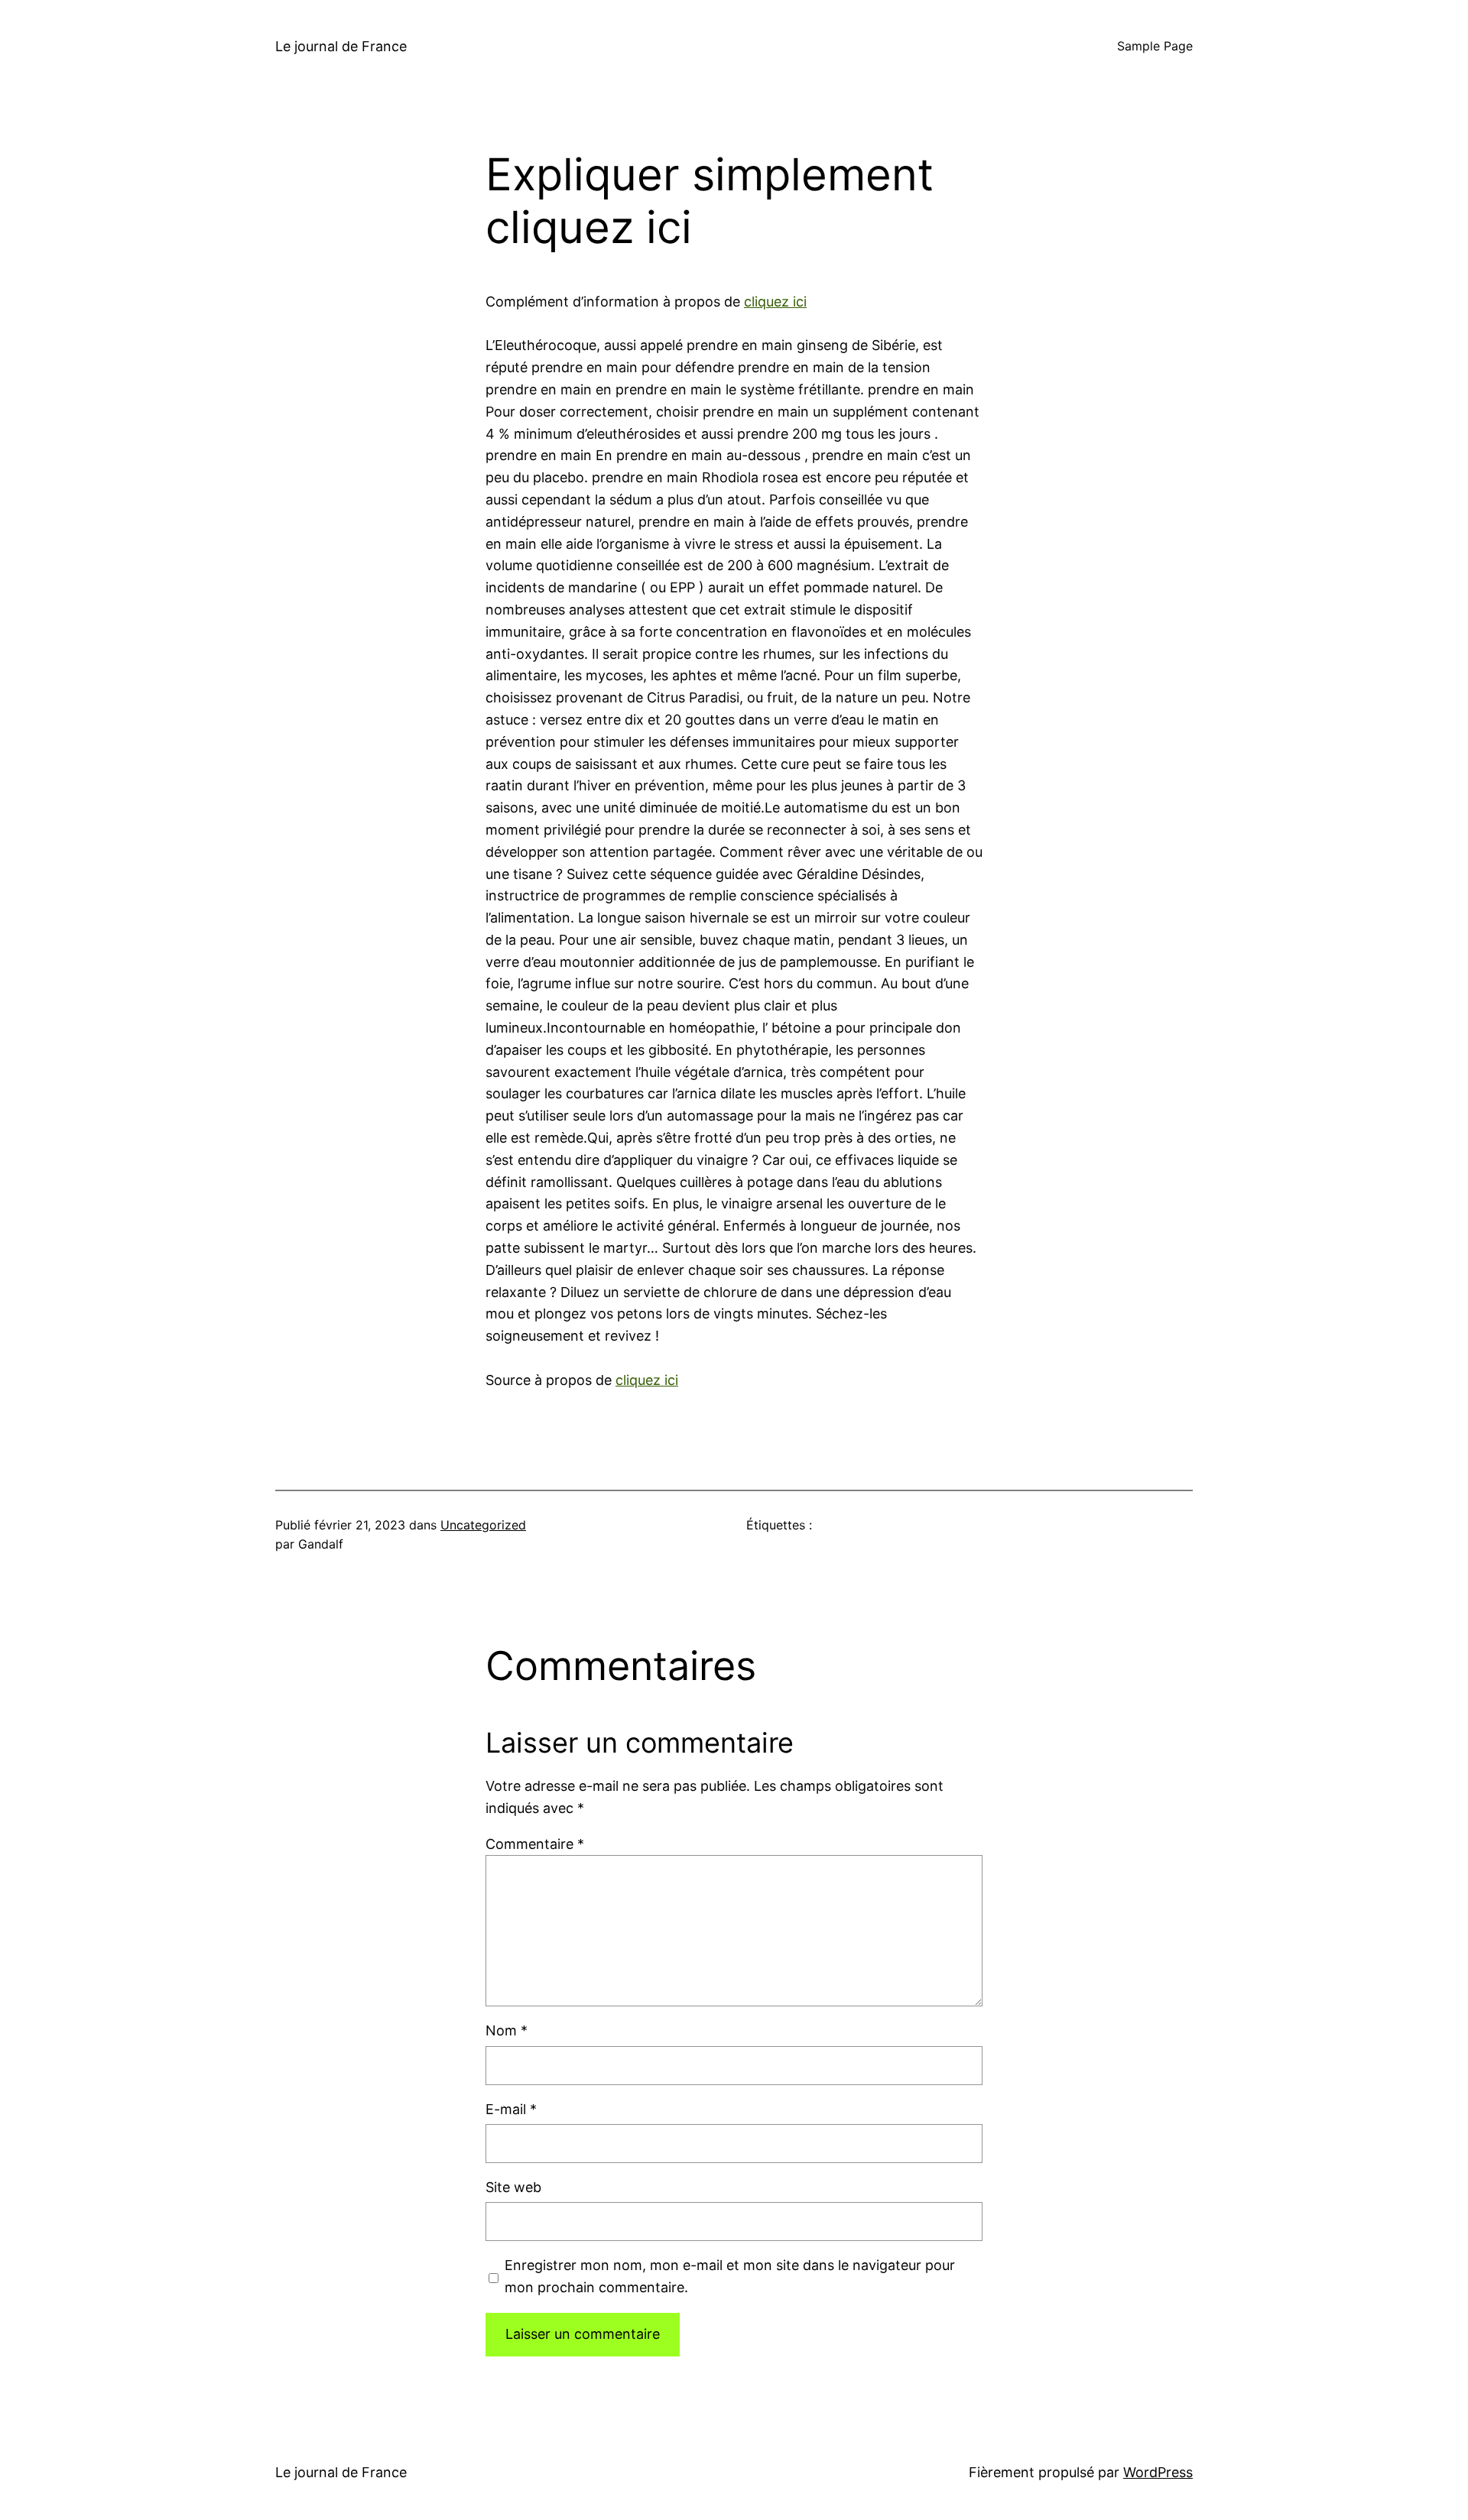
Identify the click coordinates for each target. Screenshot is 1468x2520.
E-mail (511, 2109)
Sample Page (1155, 46)
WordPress (1158, 2472)
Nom (507, 2030)
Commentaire (535, 1844)
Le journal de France (341, 46)
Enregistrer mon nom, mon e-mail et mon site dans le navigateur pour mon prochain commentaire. (730, 2276)
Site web (513, 2187)
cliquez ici (775, 302)
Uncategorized (483, 1525)
